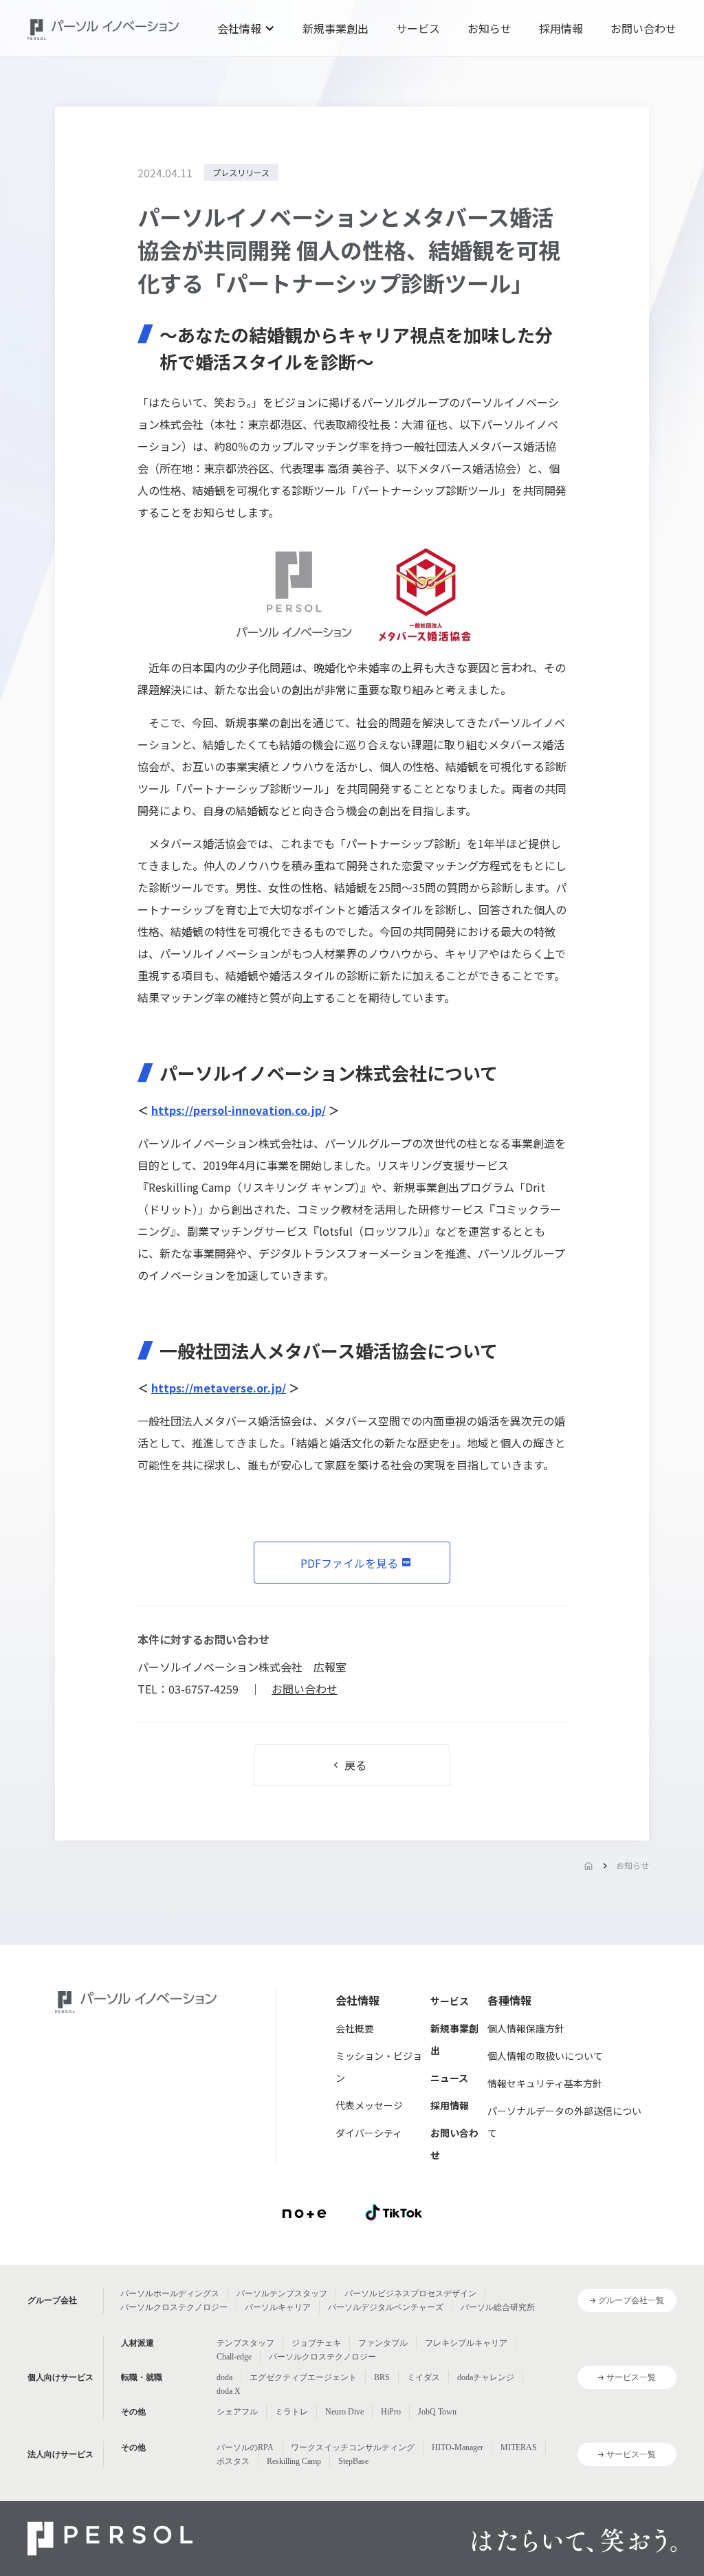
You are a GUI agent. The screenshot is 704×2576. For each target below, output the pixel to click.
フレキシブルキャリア (466, 2343)
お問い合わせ (643, 28)
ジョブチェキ (316, 2343)
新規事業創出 (335, 28)
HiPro (391, 2412)
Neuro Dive (344, 2412)
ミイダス (423, 2377)
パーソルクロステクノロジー (174, 2307)
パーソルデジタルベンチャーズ (386, 2307)
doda (224, 2377)
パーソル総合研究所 (498, 2307)
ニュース (449, 2078)
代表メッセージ (369, 2105)
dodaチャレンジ (486, 2377)
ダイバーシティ (369, 2133)
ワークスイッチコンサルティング (353, 2447)
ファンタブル (383, 2343)
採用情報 (561, 28)
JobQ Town (437, 2412)
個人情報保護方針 (526, 2028)
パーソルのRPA (245, 2447)
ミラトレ (291, 2412)
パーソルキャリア (278, 2307)
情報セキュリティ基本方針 (545, 2083)
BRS (382, 2377)
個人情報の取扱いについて (545, 2056)
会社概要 (355, 2028)
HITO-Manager (458, 2447)
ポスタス (233, 2461)
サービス (418, 28)
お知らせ (489, 28)
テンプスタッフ (245, 2343)
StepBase (353, 2461)
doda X (229, 2391)
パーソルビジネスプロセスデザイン (410, 2294)
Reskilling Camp (294, 2461)
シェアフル (237, 2412)
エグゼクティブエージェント (303, 2377)
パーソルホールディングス (170, 2294)
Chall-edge (234, 2357)
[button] (246, 28)
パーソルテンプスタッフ (282, 2294)
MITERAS (519, 2447)
